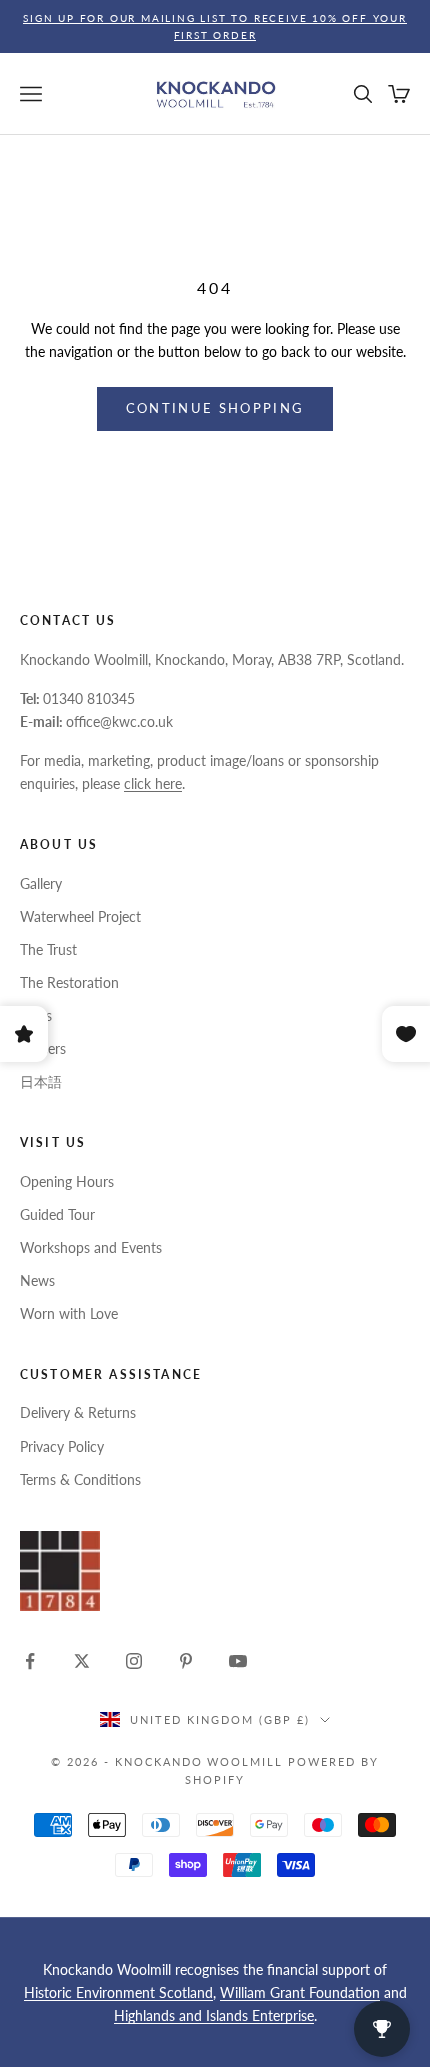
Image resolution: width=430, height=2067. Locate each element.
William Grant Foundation (300, 1992)
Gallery (41, 883)
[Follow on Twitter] (82, 1661)
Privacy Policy (62, 1446)
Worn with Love (69, 1313)
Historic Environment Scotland (118, 1992)
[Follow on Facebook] (30, 1661)
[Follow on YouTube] (238, 1661)
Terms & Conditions (80, 1479)
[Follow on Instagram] (134, 1661)
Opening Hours (67, 1181)
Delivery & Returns (78, 1412)
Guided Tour (57, 1214)
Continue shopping (215, 408)
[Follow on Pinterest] (186, 1661)
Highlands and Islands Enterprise (214, 2015)
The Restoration (69, 982)
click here (153, 783)
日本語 (41, 1081)
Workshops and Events (91, 1247)
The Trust (48, 949)
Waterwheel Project (80, 916)
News (37, 1280)
